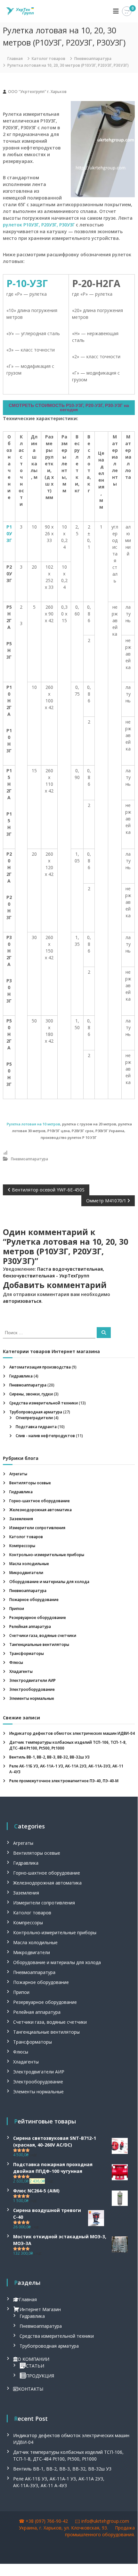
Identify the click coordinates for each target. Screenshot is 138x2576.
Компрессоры (22, 1546)
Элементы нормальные (32, 1698)
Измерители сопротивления (37, 1528)
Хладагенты (21, 1671)
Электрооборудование (32, 1689)
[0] (127, 11)
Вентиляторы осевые (30, 1483)
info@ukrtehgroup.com (105, 2521)
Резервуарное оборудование (38, 1618)
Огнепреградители (34, 1418)
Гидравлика (21, 1376)
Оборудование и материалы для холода (49, 1582)
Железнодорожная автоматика (41, 1510)
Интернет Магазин (40, 2309)
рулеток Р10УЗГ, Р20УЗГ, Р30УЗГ (39, 225)
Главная (28, 2299)
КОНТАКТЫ (31, 2389)
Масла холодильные (29, 1564)
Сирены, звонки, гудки (31, 1394)
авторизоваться (22, 1301)
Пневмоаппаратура (93, 59)
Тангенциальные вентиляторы (39, 1644)
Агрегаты (18, 1474)
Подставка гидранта (36, 1427)
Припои (17, 1609)
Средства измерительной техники (44, 1403)
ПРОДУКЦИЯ (40, 2376)
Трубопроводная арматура (36, 1412)
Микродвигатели (26, 1573)
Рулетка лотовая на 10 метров (33, 1124)
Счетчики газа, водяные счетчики (43, 1635)
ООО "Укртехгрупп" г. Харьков (37, 92)
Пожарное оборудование (34, 1600)
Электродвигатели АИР (32, 1680)
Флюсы (16, 1662)
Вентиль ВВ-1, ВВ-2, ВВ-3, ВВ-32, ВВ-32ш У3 (49, 1757)
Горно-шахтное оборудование (40, 1501)
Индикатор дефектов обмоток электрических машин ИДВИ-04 (72, 1733)
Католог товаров (49, 59)
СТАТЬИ (35, 2366)
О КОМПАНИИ (33, 2359)
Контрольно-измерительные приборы (47, 1555)
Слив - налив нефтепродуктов (45, 1436)
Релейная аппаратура (30, 1627)
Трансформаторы (27, 1653)
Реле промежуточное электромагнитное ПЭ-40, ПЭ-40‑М (64, 1781)
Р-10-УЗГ (27, 283)
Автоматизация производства (40, 1367)
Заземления (21, 1519)
